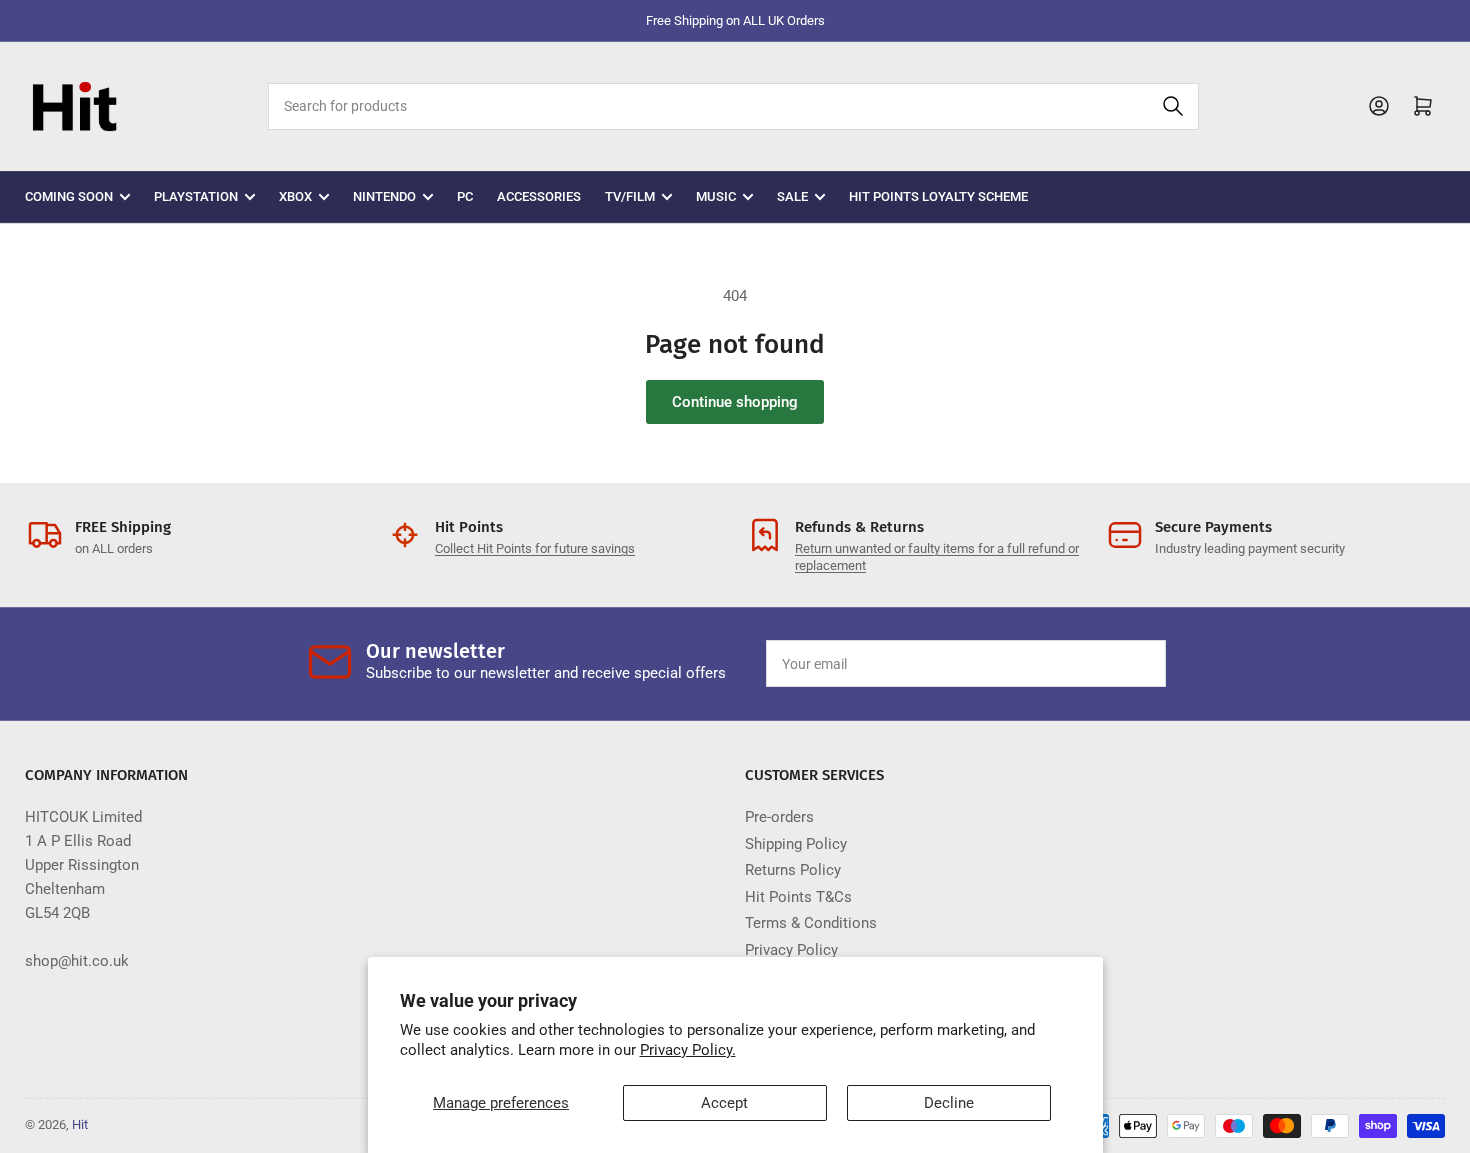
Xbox (295, 196)
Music (716, 196)
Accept (724, 1103)
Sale (792, 196)
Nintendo (384, 196)
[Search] (1173, 106)
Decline (949, 1103)
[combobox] (733, 106)
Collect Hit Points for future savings (535, 548)
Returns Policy (793, 870)
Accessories (539, 196)
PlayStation (196, 196)
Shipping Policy (796, 844)
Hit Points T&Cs (798, 897)
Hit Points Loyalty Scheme (938, 196)
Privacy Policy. (688, 1050)
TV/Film (630, 196)
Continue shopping (735, 402)
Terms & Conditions (811, 923)
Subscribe (1104, 664)
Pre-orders (779, 817)
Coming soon (69, 196)
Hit (80, 1124)
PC (465, 196)
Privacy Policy (791, 950)
